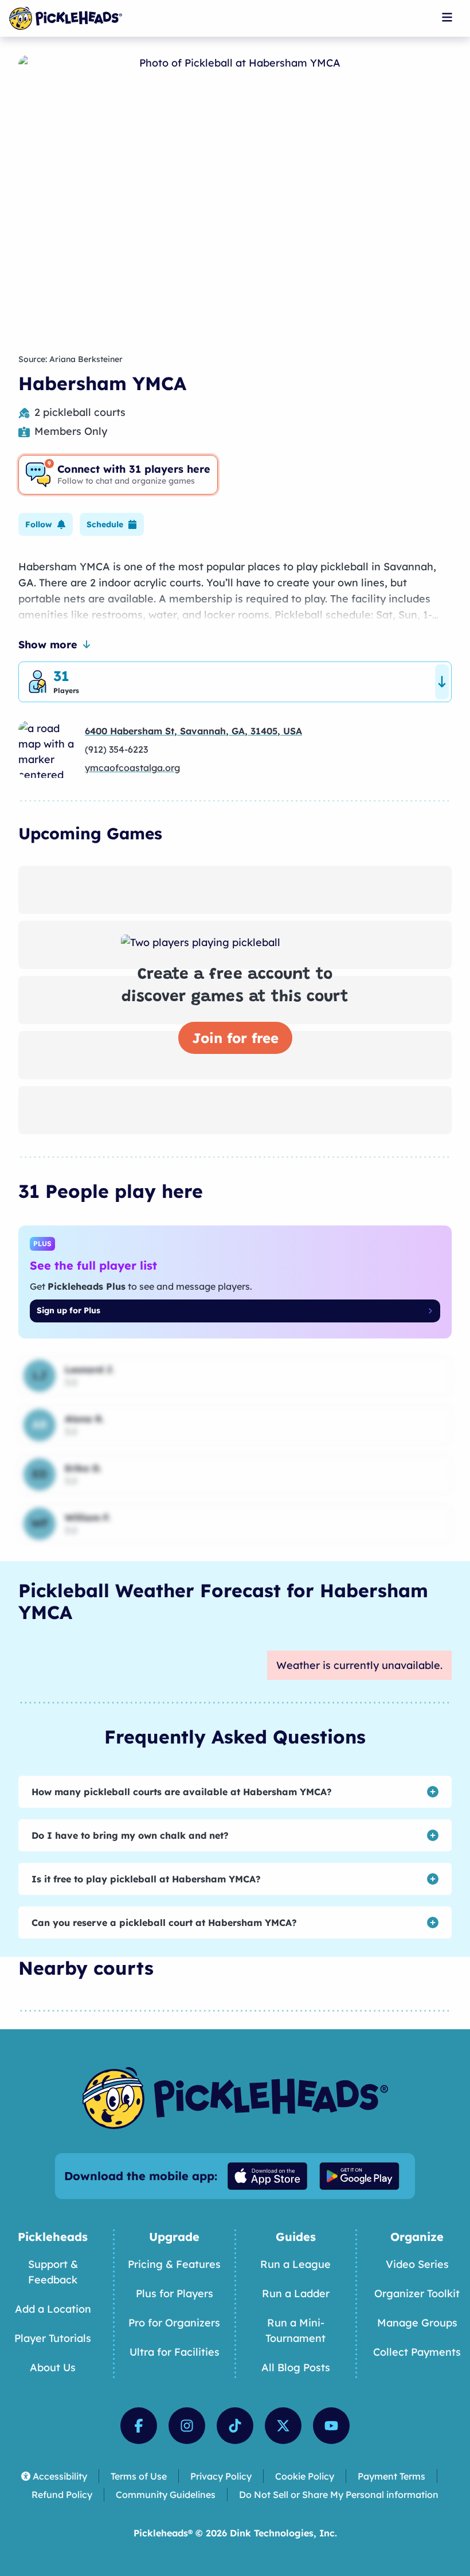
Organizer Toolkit (417, 2293)
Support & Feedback (53, 2272)
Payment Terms (391, 2476)
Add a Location (53, 2309)
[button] (46, 524)
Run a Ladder (296, 2293)
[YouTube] (331, 2426)
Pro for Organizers (174, 2323)
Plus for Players (175, 2293)
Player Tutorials (53, 2338)
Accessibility (60, 2476)
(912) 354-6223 (116, 749)
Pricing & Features (174, 2264)
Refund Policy (62, 2495)
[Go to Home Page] (66, 18)
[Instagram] (187, 2426)
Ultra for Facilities (175, 2352)
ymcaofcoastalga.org (132, 768)
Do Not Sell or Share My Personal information (339, 2495)
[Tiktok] (235, 2426)
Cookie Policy (305, 2476)
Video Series (417, 2264)
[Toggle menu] (447, 17)
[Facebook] (139, 2426)
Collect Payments (417, 2352)
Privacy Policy (221, 2476)
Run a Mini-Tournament (295, 2330)
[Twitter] (283, 2426)
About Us (53, 2367)
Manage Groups (417, 2323)
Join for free (235, 1038)
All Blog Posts (296, 2367)
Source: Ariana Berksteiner (70, 359)
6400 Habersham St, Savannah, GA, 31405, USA (193, 731)
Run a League (295, 2264)
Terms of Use (139, 2476)
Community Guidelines (166, 2495)
